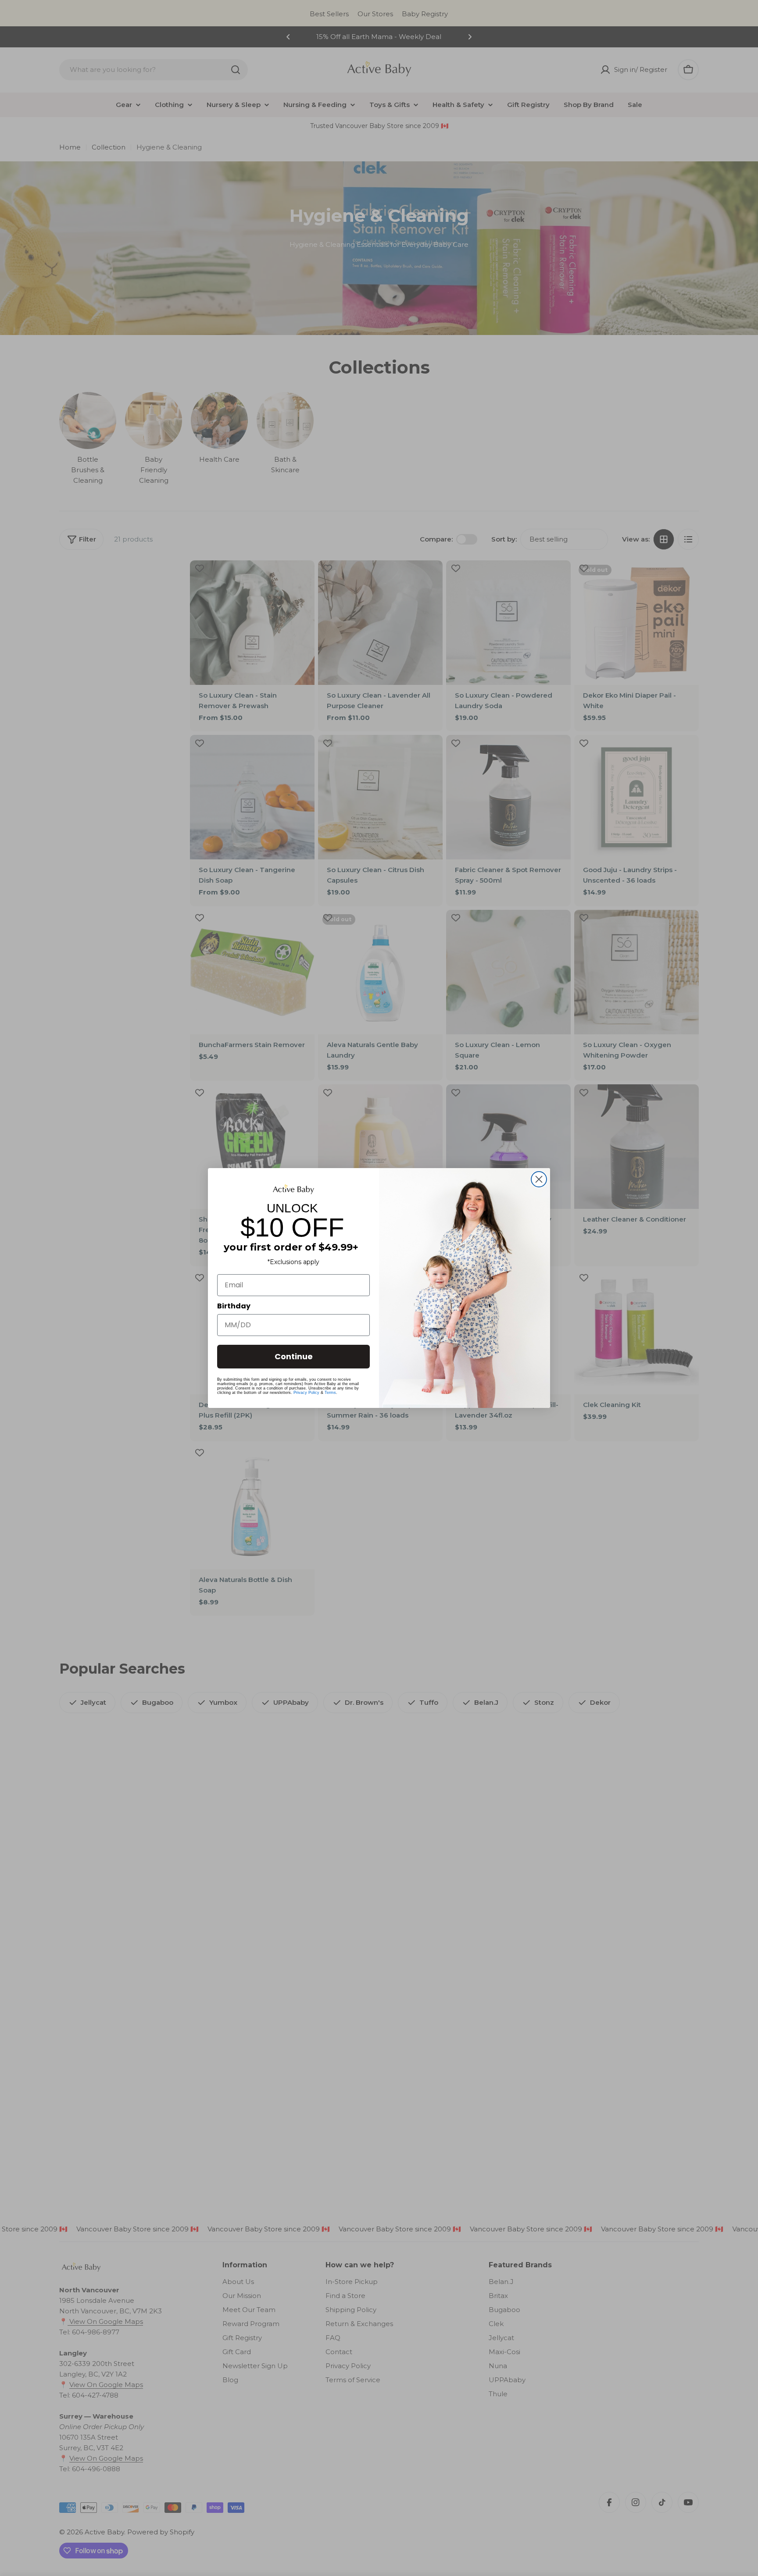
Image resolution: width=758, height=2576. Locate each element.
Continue (294, 1356)
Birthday (234, 1306)
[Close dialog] (539, 1179)
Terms (330, 1393)
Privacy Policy (306, 1393)
